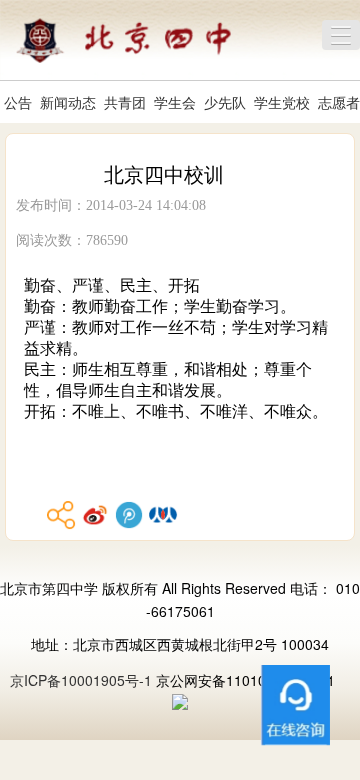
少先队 (225, 102)
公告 (18, 102)
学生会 (175, 102)
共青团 (125, 102)
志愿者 (339, 102)
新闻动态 (68, 102)
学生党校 (282, 102)
